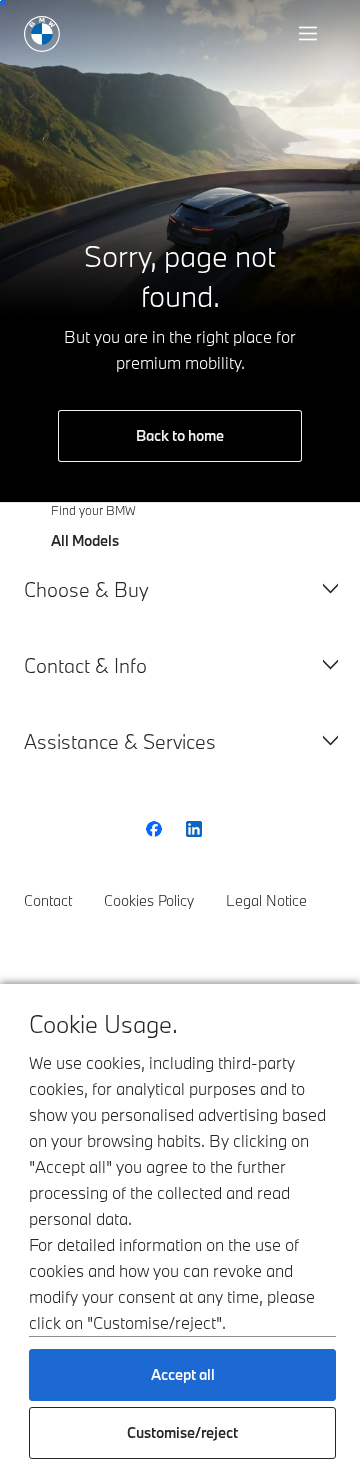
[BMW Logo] (42, 34)
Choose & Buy (86, 589)
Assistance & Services (120, 741)
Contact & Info (85, 665)
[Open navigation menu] (310, 34)
